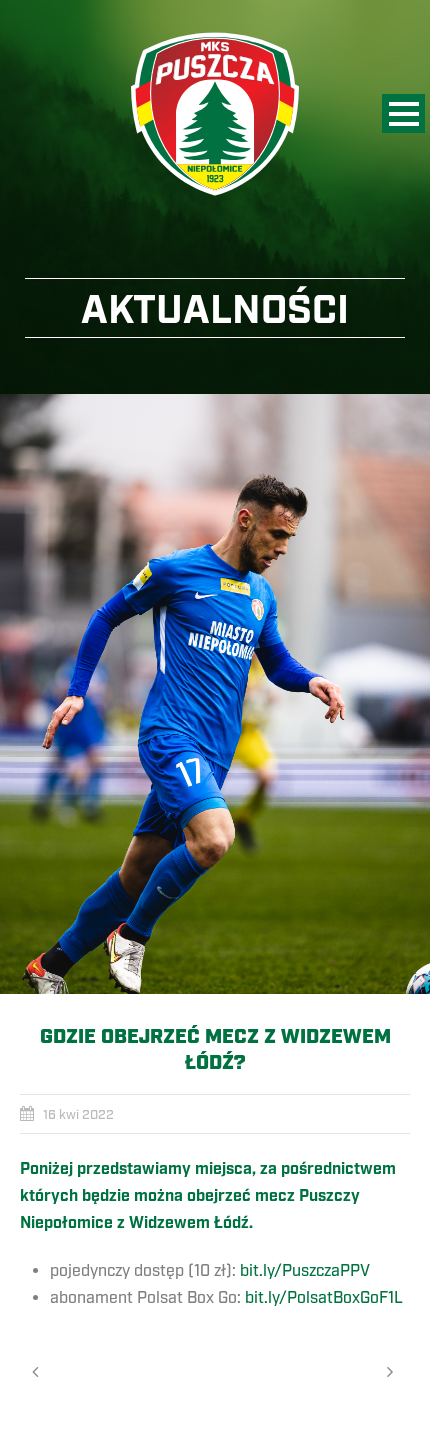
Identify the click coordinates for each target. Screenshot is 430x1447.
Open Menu (403, 113)
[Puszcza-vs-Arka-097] (215, 694)
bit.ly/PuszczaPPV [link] (305, 1271)
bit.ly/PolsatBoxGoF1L (324, 1298)
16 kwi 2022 (78, 1115)
